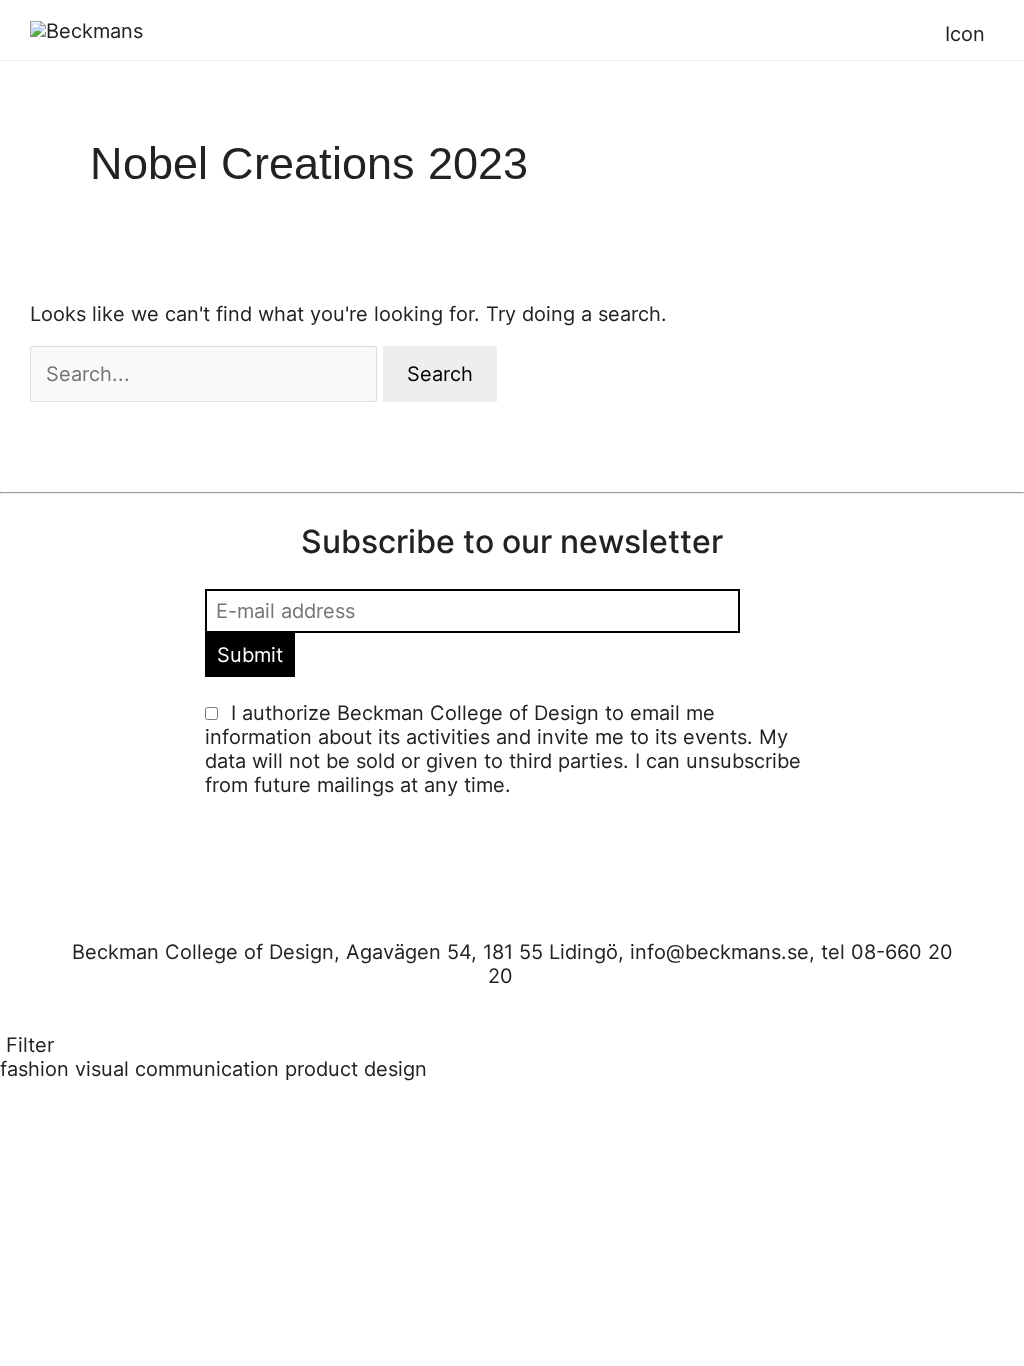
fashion (34, 1069)
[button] (994, 34)
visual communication (177, 1069)
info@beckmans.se (719, 952)
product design (356, 1069)
